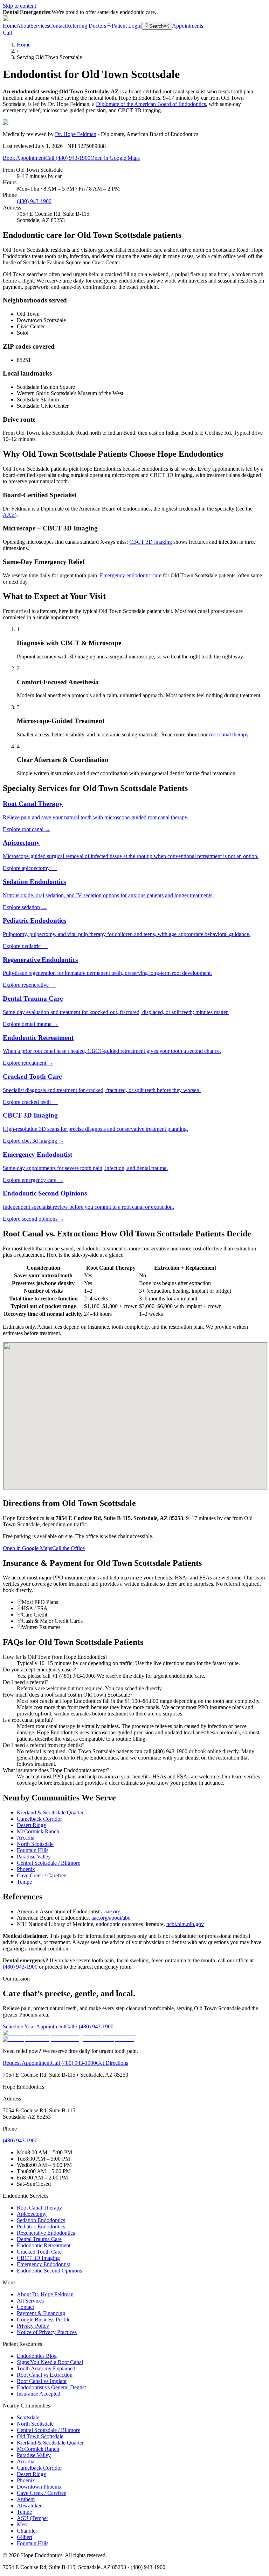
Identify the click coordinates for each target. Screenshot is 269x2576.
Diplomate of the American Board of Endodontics (151, 104)
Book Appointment (24, 158)
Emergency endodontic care (131, 575)
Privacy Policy (33, 2326)
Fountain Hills (33, 1850)
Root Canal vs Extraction (45, 2375)
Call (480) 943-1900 (68, 158)
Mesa (23, 2524)
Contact (58, 26)
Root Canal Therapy (39, 2208)
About (23, 26)
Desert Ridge (31, 1825)
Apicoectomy (32, 2214)
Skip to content (19, 6)
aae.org (112, 1911)
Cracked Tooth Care (39, 2252)
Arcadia (26, 1838)
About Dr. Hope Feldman (45, 2294)
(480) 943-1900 (34, 201)
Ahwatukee (30, 2506)
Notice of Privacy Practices (47, 2332)
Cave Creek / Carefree (42, 1875)
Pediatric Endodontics (41, 2227)
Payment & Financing (41, 2313)
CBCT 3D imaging (151, 542)
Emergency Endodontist (43, 2264)
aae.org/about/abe (111, 1918)
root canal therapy (229, 734)
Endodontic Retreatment (44, 2245)
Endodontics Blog (37, 2356)
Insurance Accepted (39, 2394)
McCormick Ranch (38, 1831)
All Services (30, 2301)
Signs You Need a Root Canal (50, 2362)
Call (7, 33)
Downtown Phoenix (39, 2487)
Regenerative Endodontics (46, 2233)
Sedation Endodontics (41, 2220)
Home (10, 26)
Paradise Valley (34, 1857)
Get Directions (112, 2063)
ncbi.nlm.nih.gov (185, 1924)
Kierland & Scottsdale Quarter (50, 1813)
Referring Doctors (86, 26)
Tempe (24, 1882)
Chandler (27, 2531)
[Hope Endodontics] (51, 18)
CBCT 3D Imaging (38, 2258)
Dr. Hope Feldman (76, 134)
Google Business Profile (44, 2320)
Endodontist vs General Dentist (51, 2387)
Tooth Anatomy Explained (46, 2368)
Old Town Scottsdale (40, 2436)
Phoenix (26, 1869)
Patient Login (127, 26)
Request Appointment (27, 2063)
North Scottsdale (35, 1844)
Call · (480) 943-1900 (89, 2026)
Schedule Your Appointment (34, 2026)
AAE (9, 515)
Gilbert (25, 2537)
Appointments (188, 26)
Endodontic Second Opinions (49, 2271)
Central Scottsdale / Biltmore (49, 1863)
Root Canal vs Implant (42, 2381)
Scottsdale (28, 2417)
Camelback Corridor (39, 1819)
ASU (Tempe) (33, 2518)
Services (40, 26)
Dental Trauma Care (39, 2239)
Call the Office (68, 1548)
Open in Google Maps (115, 158)
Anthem (26, 2499)
